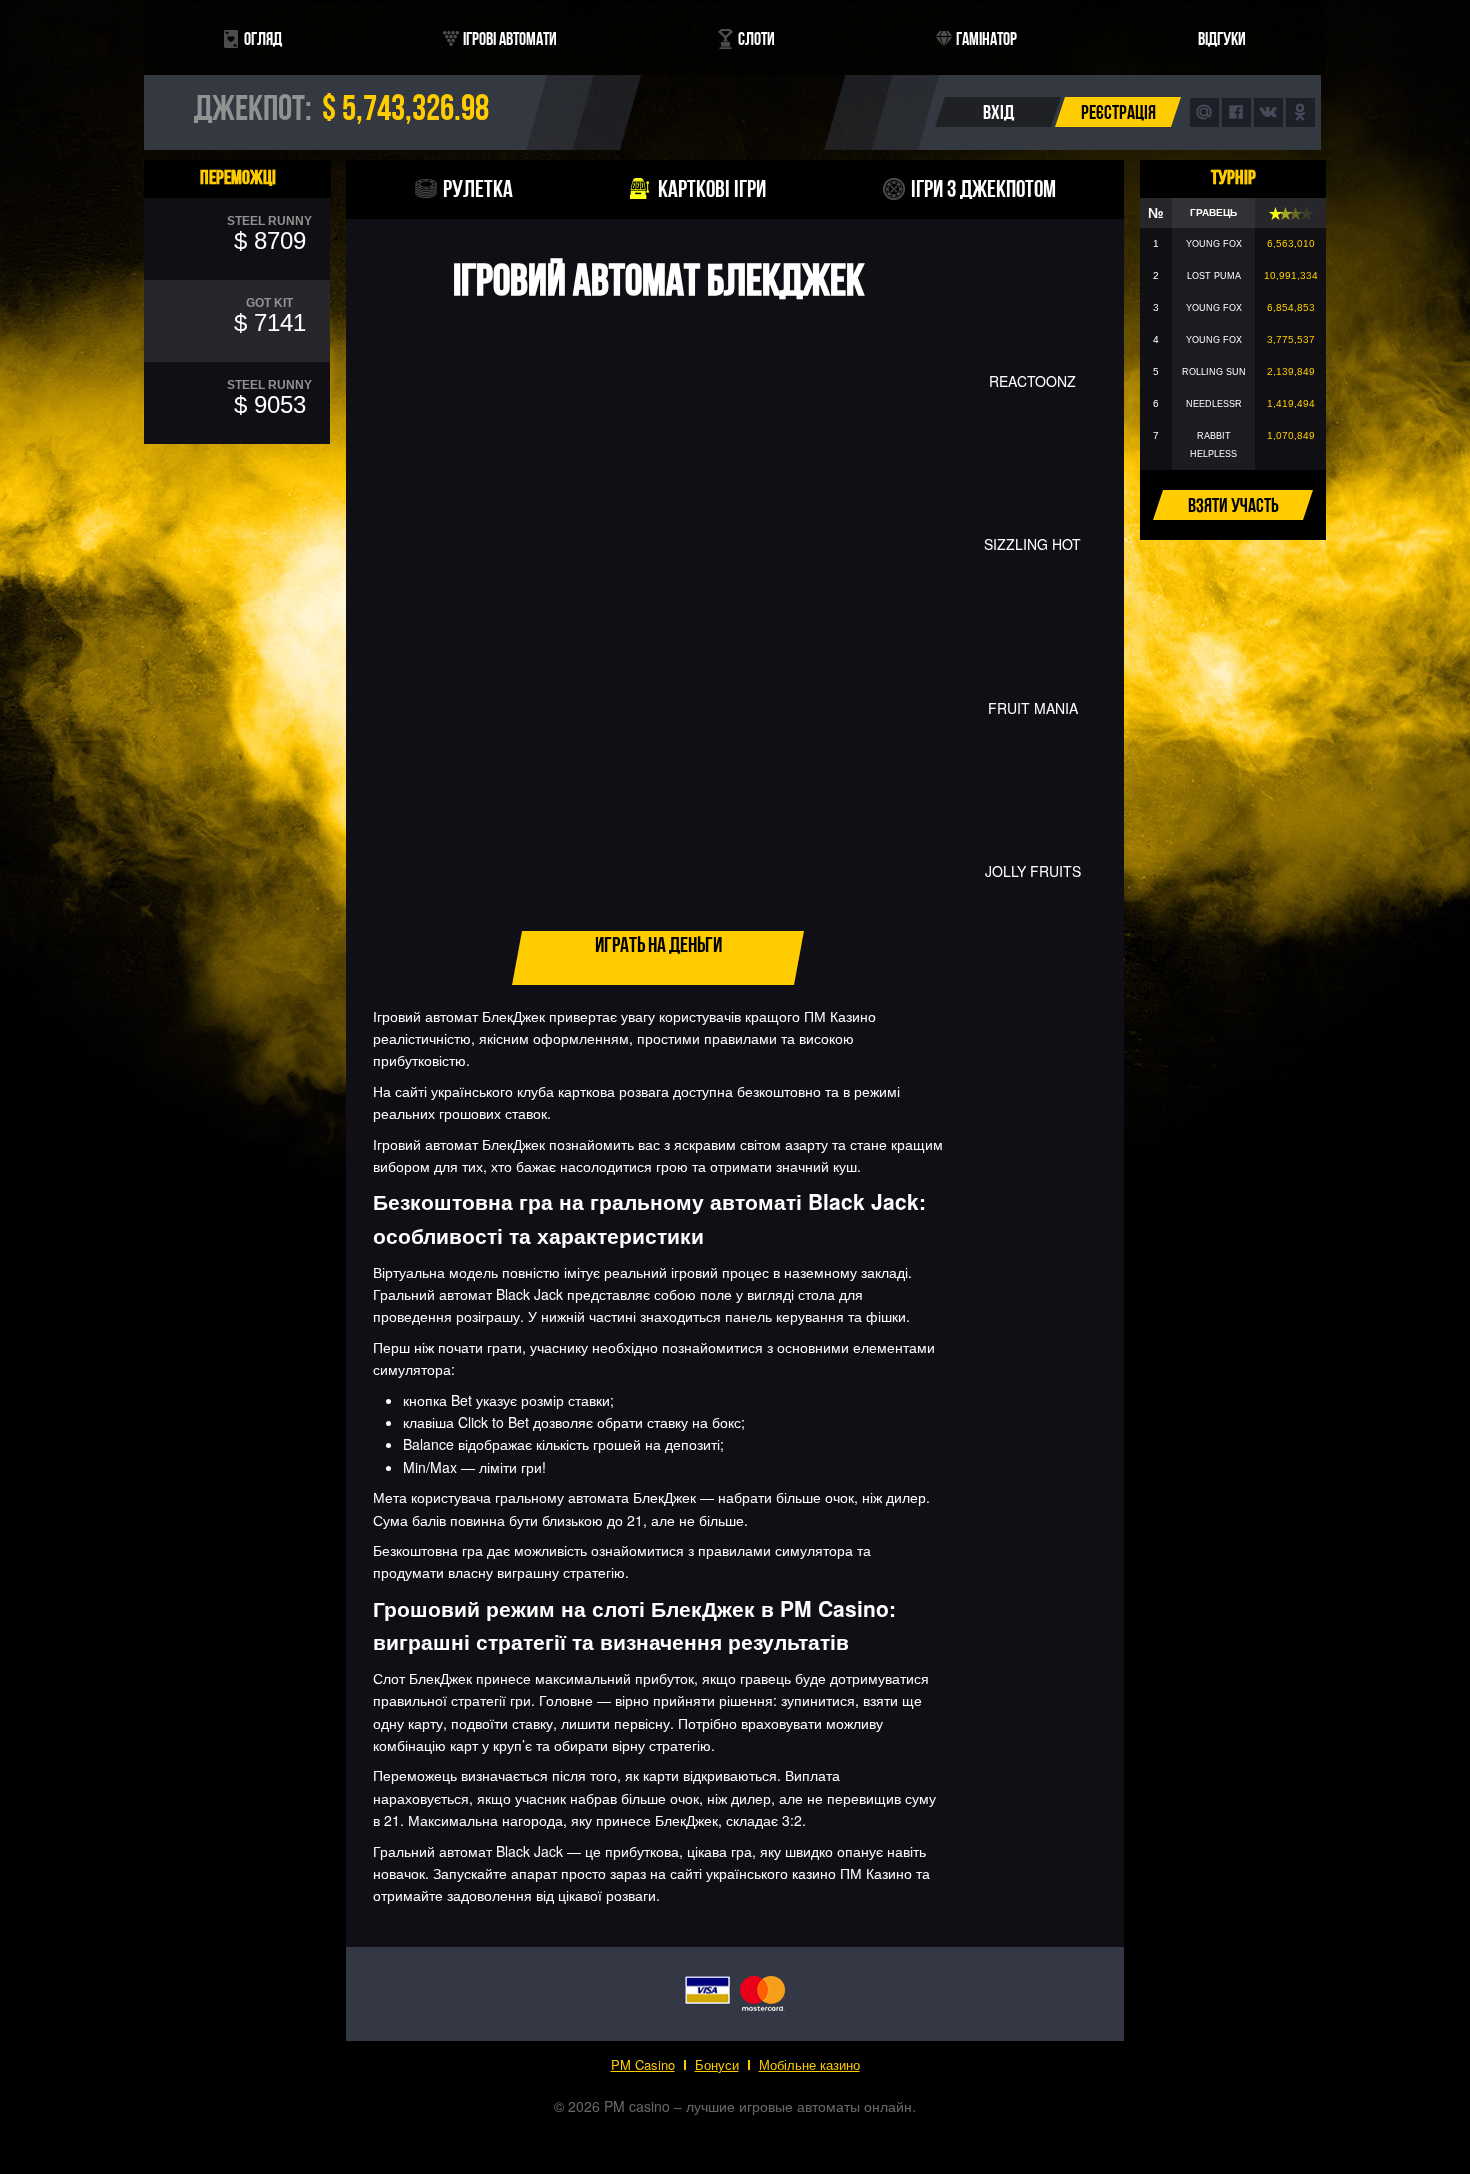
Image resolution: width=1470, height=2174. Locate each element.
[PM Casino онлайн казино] (734, 142)
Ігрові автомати (510, 38)
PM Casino (643, 2064)
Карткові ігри (712, 188)
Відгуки (1222, 38)
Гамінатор (986, 38)
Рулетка (478, 188)
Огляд (263, 38)
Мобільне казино (809, 2064)
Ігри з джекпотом (983, 188)
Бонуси (717, 2064)
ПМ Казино (840, 1016)
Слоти (756, 38)
